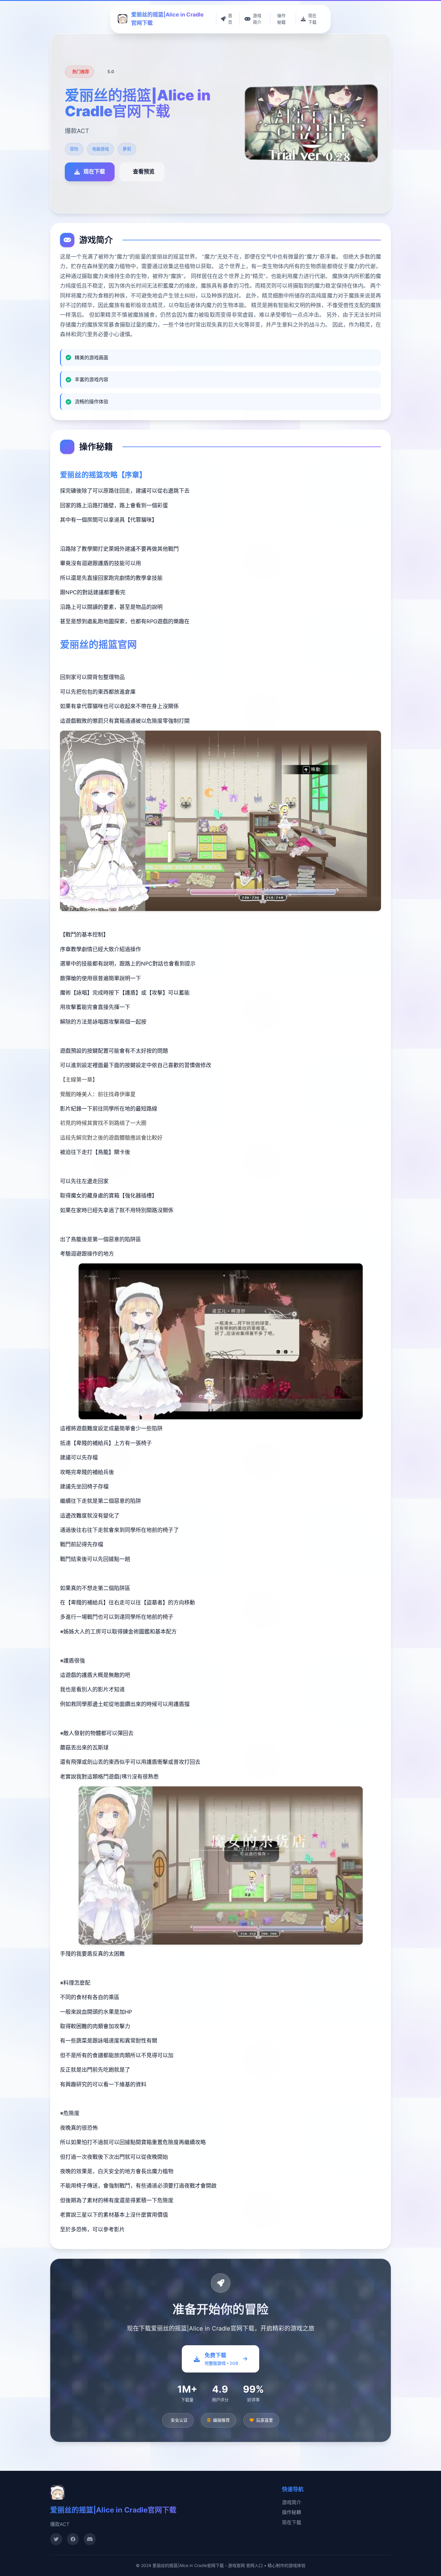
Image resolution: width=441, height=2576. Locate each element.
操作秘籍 (292, 2512)
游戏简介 (292, 2502)
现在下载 (292, 2522)
